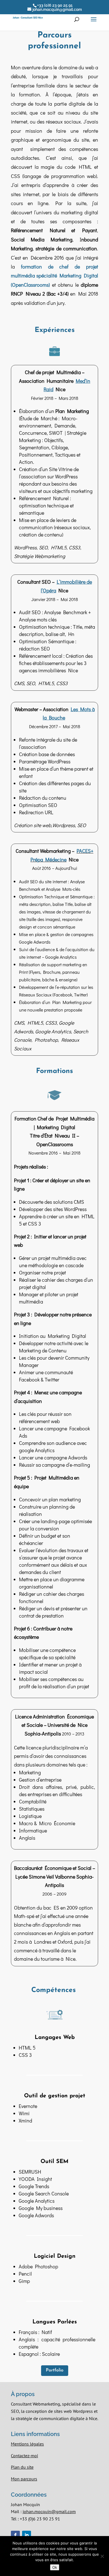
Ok (55, 2567)
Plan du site (22, 2467)
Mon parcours (24, 2479)
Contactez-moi (24, 2456)
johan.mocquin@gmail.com (49, 2511)
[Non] (102, 2556)
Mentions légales (27, 2444)
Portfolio (55, 2370)
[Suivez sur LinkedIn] (27, 2535)
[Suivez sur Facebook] (15, 2535)
